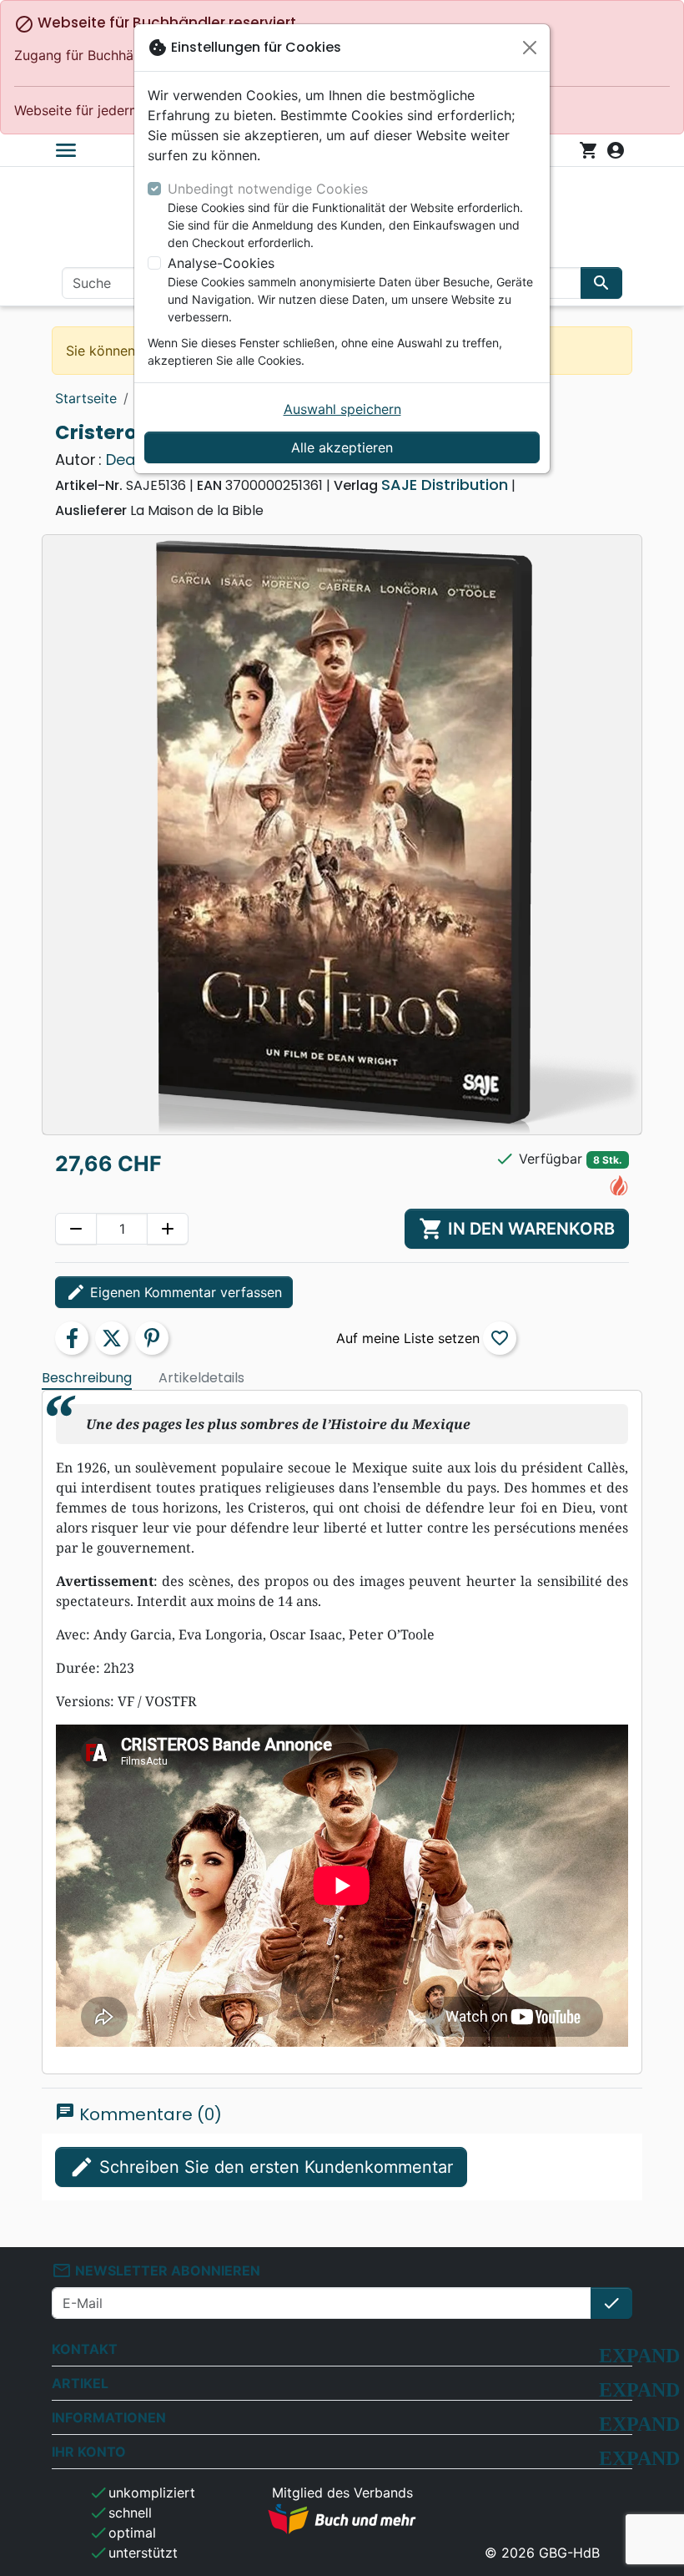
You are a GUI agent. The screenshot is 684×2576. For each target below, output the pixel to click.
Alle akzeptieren (342, 447)
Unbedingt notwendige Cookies (268, 189)
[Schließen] (530, 48)
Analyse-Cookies (221, 263)
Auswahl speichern (342, 409)
